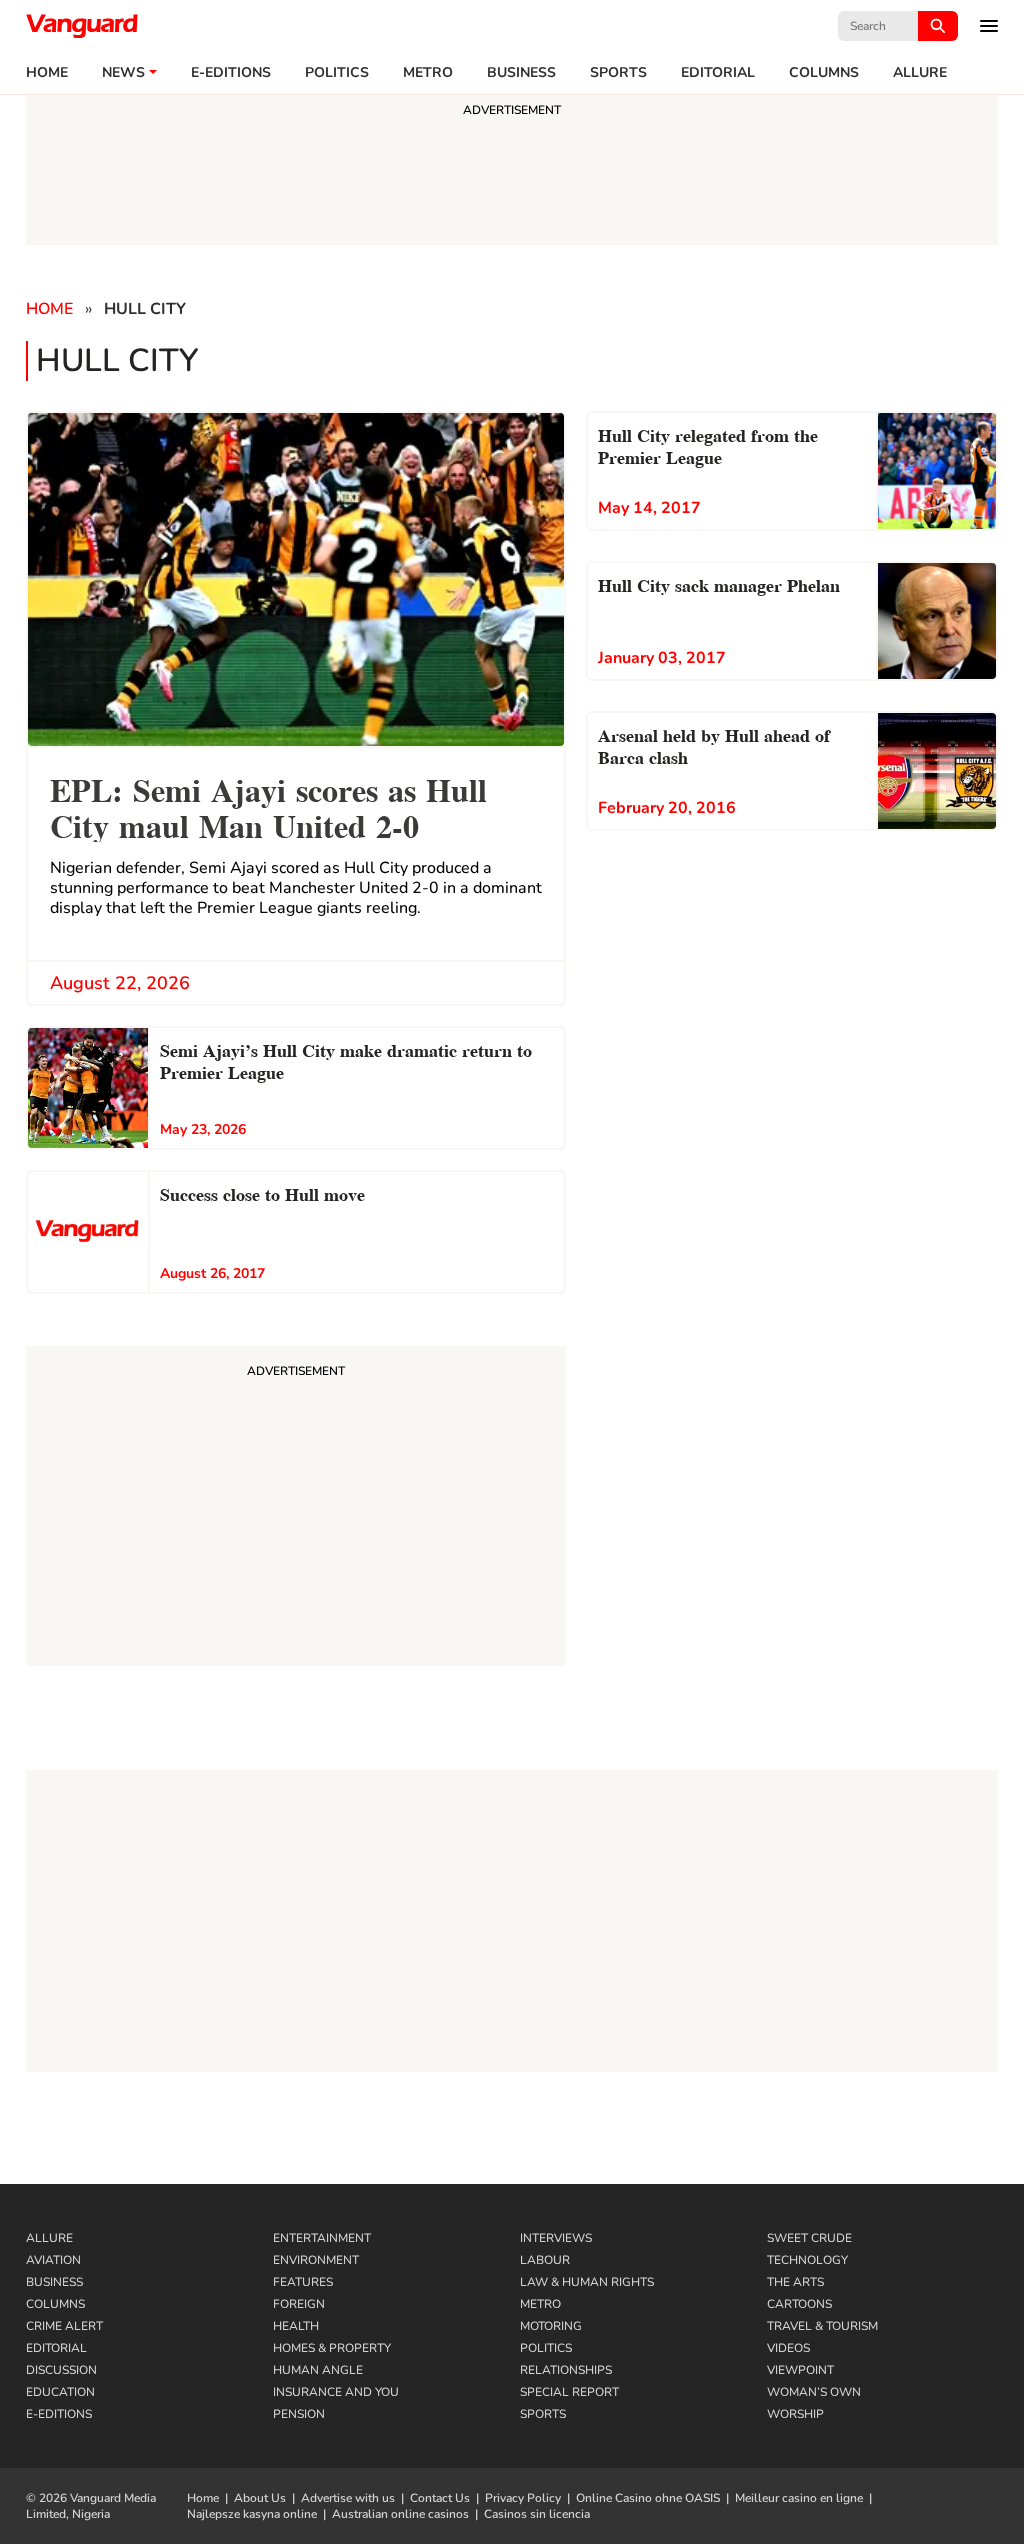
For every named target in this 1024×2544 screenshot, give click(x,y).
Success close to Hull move (262, 1192)
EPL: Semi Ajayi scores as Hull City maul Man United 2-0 (268, 805)
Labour (545, 2260)
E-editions (231, 73)
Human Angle (318, 2370)
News (123, 73)
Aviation (53, 2260)
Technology (807, 2260)
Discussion (61, 2370)
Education (60, 2392)
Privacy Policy (523, 2498)
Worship (795, 2414)
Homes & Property (332, 2348)
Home (47, 73)
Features (303, 2282)
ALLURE (920, 73)
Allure (49, 2238)
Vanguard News (82, 26)
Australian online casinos (400, 2514)
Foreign (299, 2304)
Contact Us (440, 2498)
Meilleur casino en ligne (799, 2498)
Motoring (551, 2326)
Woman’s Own (814, 2392)
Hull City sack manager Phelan (719, 583)
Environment (316, 2260)
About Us (260, 2498)
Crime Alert (64, 2326)
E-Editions (59, 2414)
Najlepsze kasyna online (252, 2514)
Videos (788, 2348)
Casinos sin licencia (537, 2514)
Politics (337, 73)
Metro (428, 73)
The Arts (795, 2282)
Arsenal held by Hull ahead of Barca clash (714, 744)
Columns (824, 73)
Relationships (566, 2370)
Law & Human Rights (587, 2282)
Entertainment (322, 2238)
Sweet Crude (809, 2238)
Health (296, 2326)
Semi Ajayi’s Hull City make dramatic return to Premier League (346, 1059)
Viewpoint (800, 2370)
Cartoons (799, 2304)
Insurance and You (336, 2392)
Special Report (569, 2392)
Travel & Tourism (822, 2326)
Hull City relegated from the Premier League (708, 444)
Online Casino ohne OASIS (648, 2498)
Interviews (556, 2238)
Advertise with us (348, 2498)
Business (521, 73)
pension (299, 2414)
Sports (618, 73)
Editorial (718, 73)
